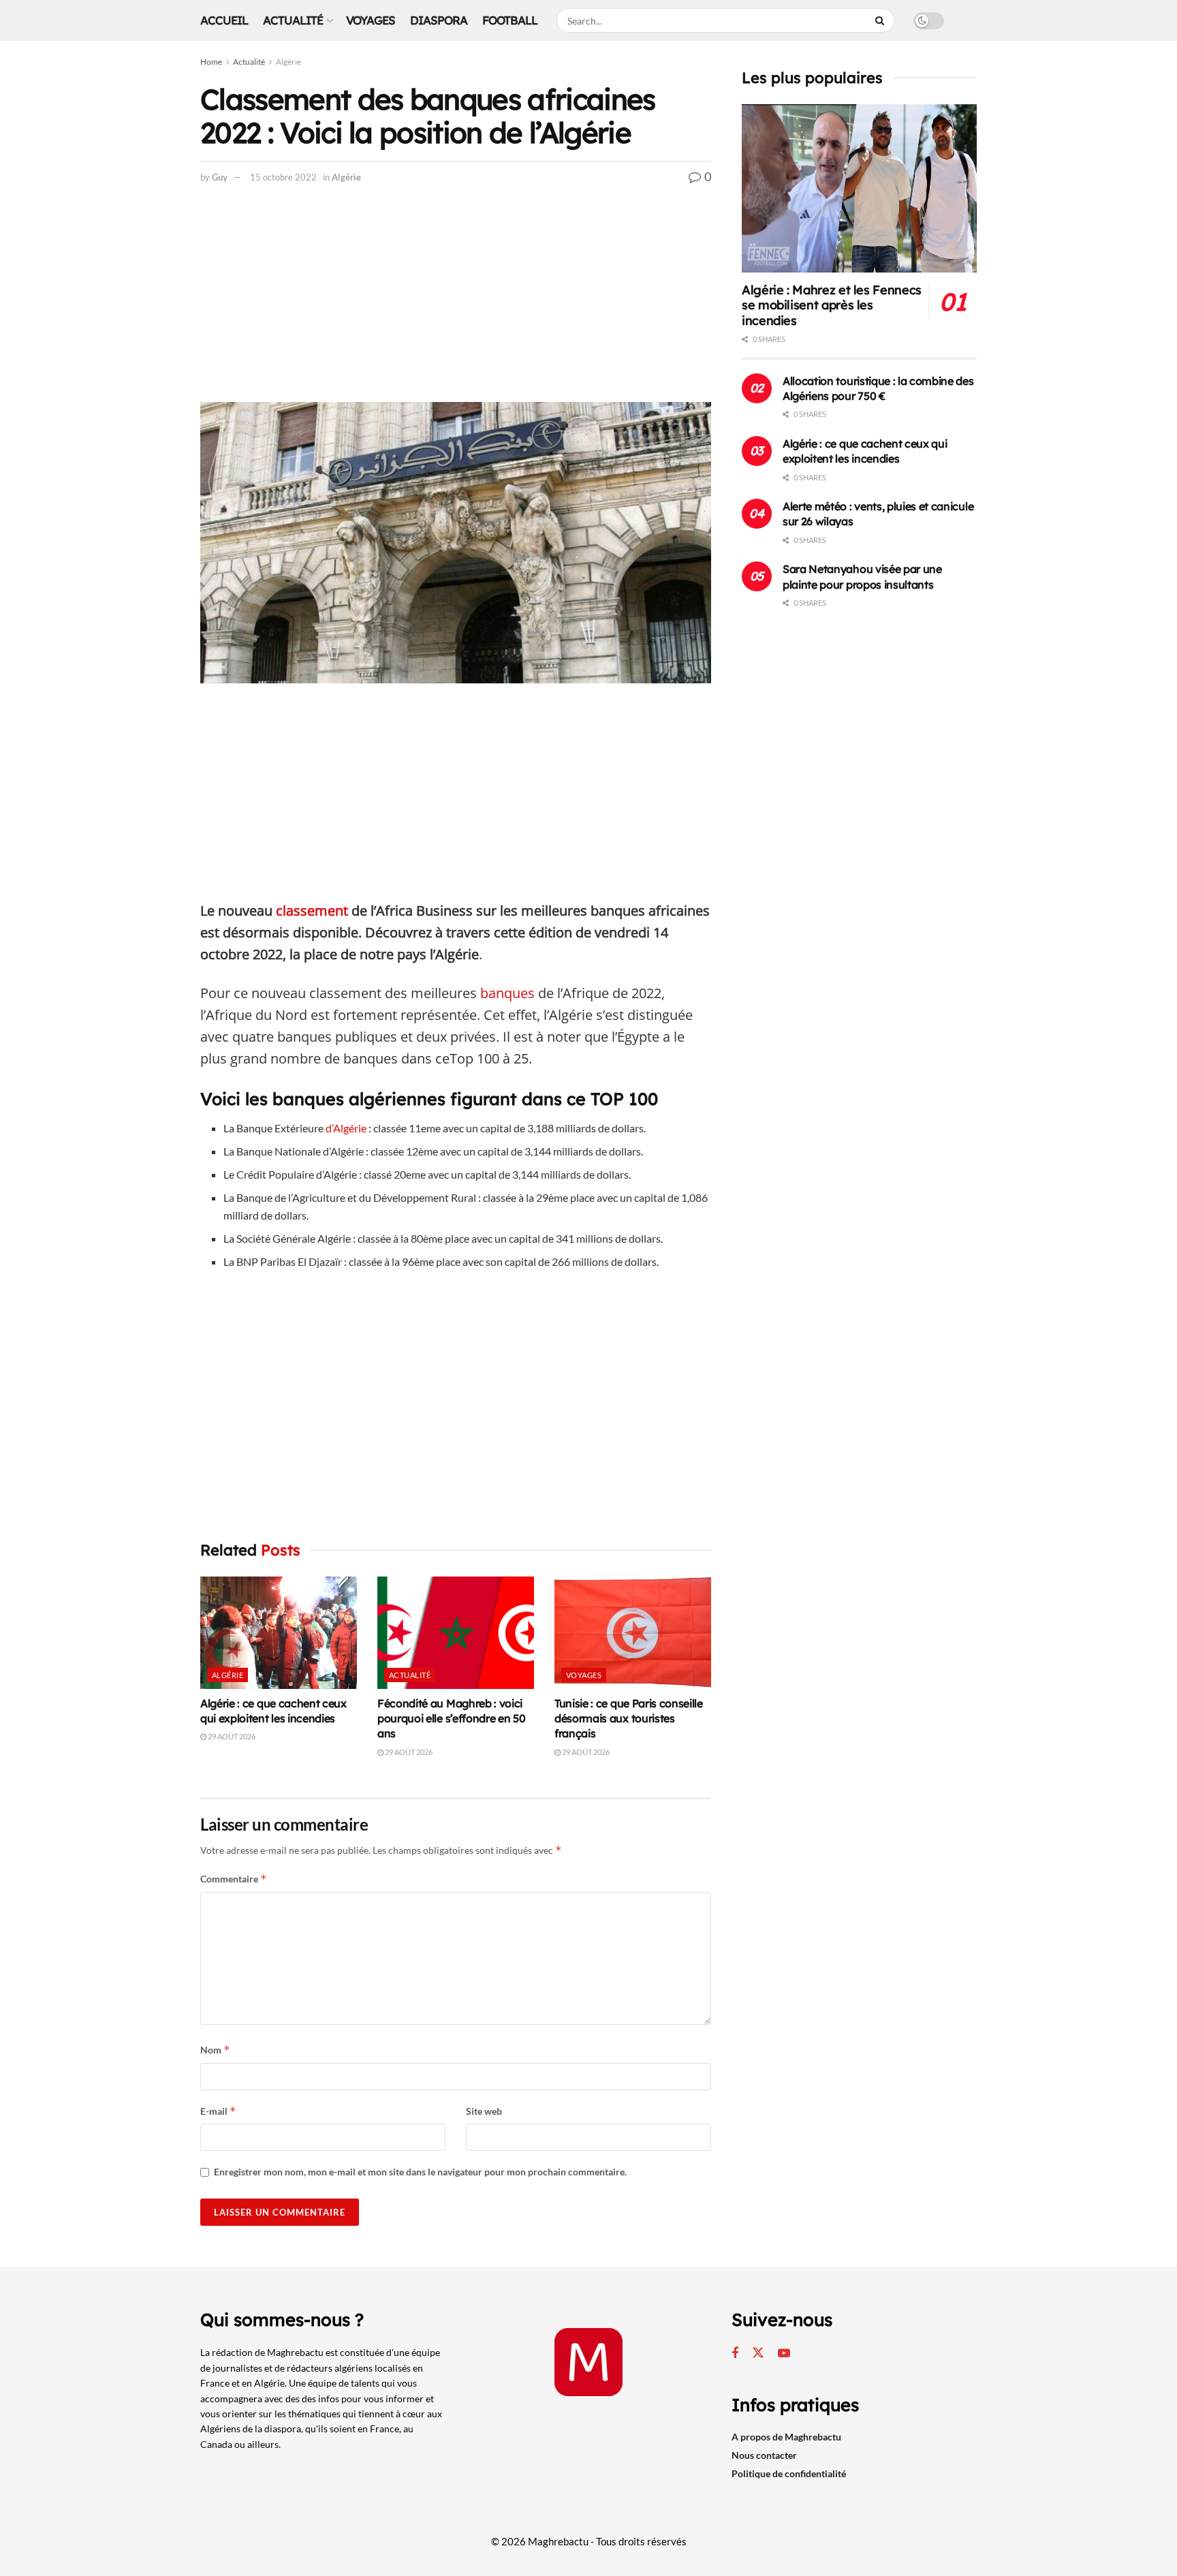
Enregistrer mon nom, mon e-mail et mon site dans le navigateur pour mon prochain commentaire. (420, 2172)
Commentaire (234, 1879)
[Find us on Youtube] (784, 2354)
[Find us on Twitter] (758, 2353)
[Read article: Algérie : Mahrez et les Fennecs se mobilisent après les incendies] (859, 188)
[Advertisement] (456, 301)
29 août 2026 (231, 1736)
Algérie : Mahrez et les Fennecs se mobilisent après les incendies (832, 305)
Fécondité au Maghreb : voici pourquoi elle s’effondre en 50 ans (451, 1719)
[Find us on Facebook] (735, 2354)
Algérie (288, 62)
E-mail (218, 2111)
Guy (220, 177)
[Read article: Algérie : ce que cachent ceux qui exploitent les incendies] (279, 1632)
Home (211, 62)
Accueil (224, 20)
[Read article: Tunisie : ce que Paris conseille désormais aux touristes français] (633, 1632)
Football (510, 20)
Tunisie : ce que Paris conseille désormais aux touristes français (629, 1719)
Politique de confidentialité (789, 2473)
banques (507, 993)
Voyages (371, 20)
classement (312, 911)
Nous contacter (764, 2455)
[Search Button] (881, 20)
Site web (484, 2111)
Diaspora (439, 20)
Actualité (293, 20)
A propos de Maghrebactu (786, 2437)
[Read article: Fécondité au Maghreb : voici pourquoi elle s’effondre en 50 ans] (456, 1632)
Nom (215, 2050)
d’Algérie (346, 1128)
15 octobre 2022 (283, 177)
